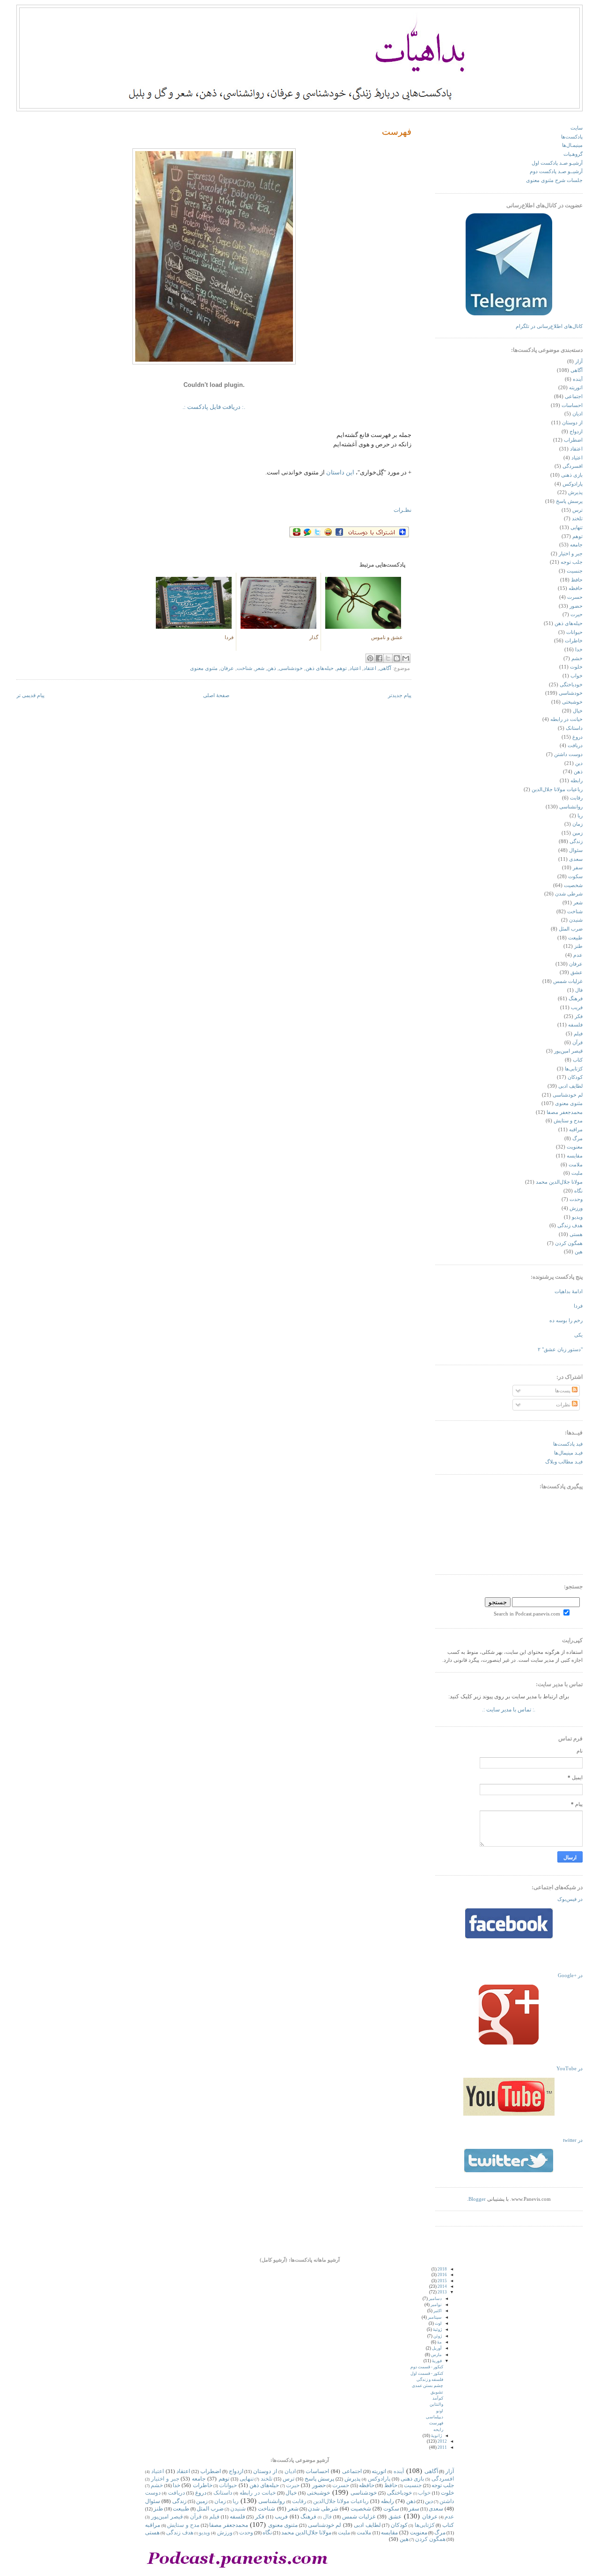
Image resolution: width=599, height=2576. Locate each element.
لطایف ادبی (570, 1086)
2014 (442, 2286)
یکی (578, 1335)
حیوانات (574, 632)
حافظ (577, 580)
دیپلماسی (435, 2417)
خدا (579, 650)
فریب (577, 1008)
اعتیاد (355, 668)
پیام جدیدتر (400, 695)
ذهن (272, 668)
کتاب (578, 1060)
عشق (577, 972)
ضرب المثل (571, 929)
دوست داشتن (568, 754)
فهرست (397, 132)
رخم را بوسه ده (566, 1321)
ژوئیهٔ (437, 2329)
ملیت (577, 1173)
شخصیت (573, 885)
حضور (576, 606)
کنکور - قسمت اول (427, 2373)
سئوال (576, 850)
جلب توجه (572, 562)
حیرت (577, 615)
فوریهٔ (437, 2361)
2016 (442, 2275)
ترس (577, 510)
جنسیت (575, 571)
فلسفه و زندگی (430, 2380)
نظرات (564, 1405)
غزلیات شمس (568, 981)
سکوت (575, 877)
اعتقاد (370, 668)
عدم (578, 955)
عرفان (227, 668)
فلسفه (575, 1025)
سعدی (576, 859)
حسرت (575, 597)
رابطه (577, 781)
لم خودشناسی (568, 1095)
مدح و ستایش (568, 1121)
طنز (578, 946)
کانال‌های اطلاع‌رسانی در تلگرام (549, 326)
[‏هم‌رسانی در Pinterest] (370, 658)
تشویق (437, 2392)
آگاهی (385, 668)
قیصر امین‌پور (568, 1051)
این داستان (340, 472)
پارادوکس (573, 484)
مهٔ (439, 2342)
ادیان (577, 414)
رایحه (438, 2430)
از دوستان (572, 423)
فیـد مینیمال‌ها (568, 1453)
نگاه (578, 1191)
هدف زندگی (570, 1226)
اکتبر (438, 2311)
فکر (579, 1016)
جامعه (576, 545)
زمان (577, 824)
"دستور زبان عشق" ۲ (560, 1350)
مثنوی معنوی (204, 668)
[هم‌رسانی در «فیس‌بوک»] (379, 658)
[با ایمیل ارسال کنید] (406, 658)
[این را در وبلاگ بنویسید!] (397, 658)
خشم (577, 659)
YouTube (570, 2069)
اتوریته (576, 388)
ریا (580, 816)
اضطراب (573, 440)
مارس (436, 2355)
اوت (438, 2323)
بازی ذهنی (572, 475)
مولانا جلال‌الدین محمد (559, 1182)
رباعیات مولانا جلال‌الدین (557, 790)
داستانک (574, 728)
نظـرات (402, 510)
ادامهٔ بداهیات (569, 1292)
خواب (577, 676)
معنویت (575, 1147)
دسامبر (435, 2299)
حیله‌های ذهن (320, 668)
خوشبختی (572, 702)
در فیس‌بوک (570, 1899)
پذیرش (575, 492)
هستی (576, 1234)
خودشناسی (291, 668)
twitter (573, 2140)
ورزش (576, 1208)
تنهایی (577, 528)
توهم (342, 668)
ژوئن (438, 2336)
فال (579, 990)
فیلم (578, 1034)
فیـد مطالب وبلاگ (564, 1462)
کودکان (575, 1077)
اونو (440, 2411)
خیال (578, 711)
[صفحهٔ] (509, 1937)
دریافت (575, 746)
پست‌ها (563, 1391)
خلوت (576, 667)
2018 (442, 2269)
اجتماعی (574, 397)
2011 (442, 2447)
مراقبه (576, 1130)
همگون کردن (569, 1243)
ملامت (576, 1165)
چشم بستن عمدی (427, 2386)
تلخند (577, 519)
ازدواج (576, 432)
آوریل (437, 2348)
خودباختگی (571, 685)
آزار (579, 361)
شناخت (245, 668)
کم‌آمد (438, 2398)
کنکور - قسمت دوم (427, 2367)
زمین (577, 833)
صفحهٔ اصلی (216, 695)
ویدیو (577, 1217)
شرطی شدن (569, 894)
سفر (578, 868)
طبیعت (575, 938)
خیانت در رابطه (566, 719)
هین (579, 1252)
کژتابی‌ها (574, 1069)
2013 (442, 2292)
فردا (578, 1306)
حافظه (576, 588)
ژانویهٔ (436, 2436)
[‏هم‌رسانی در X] (388, 658)
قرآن (577, 1043)
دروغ (577, 737)
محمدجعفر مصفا (565, 1112)
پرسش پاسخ (569, 501)
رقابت (576, 798)
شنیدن (576, 920)
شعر (260, 668)
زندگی (576, 841)
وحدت (576, 1199)
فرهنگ (576, 999)
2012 (442, 2441)
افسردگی (573, 466)
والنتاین (436, 2404)
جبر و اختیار (571, 554)
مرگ (577, 1139)
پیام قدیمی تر (30, 695)
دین (579, 763)
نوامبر (436, 2305)
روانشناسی (571, 807)
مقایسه (575, 1156)
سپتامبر (435, 2317)
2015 (442, 2281)
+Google (570, 1976)
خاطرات (574, 641)
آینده (578, 379)
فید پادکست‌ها (568, 1444)
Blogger (477, 2199)
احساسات (572, 405)
